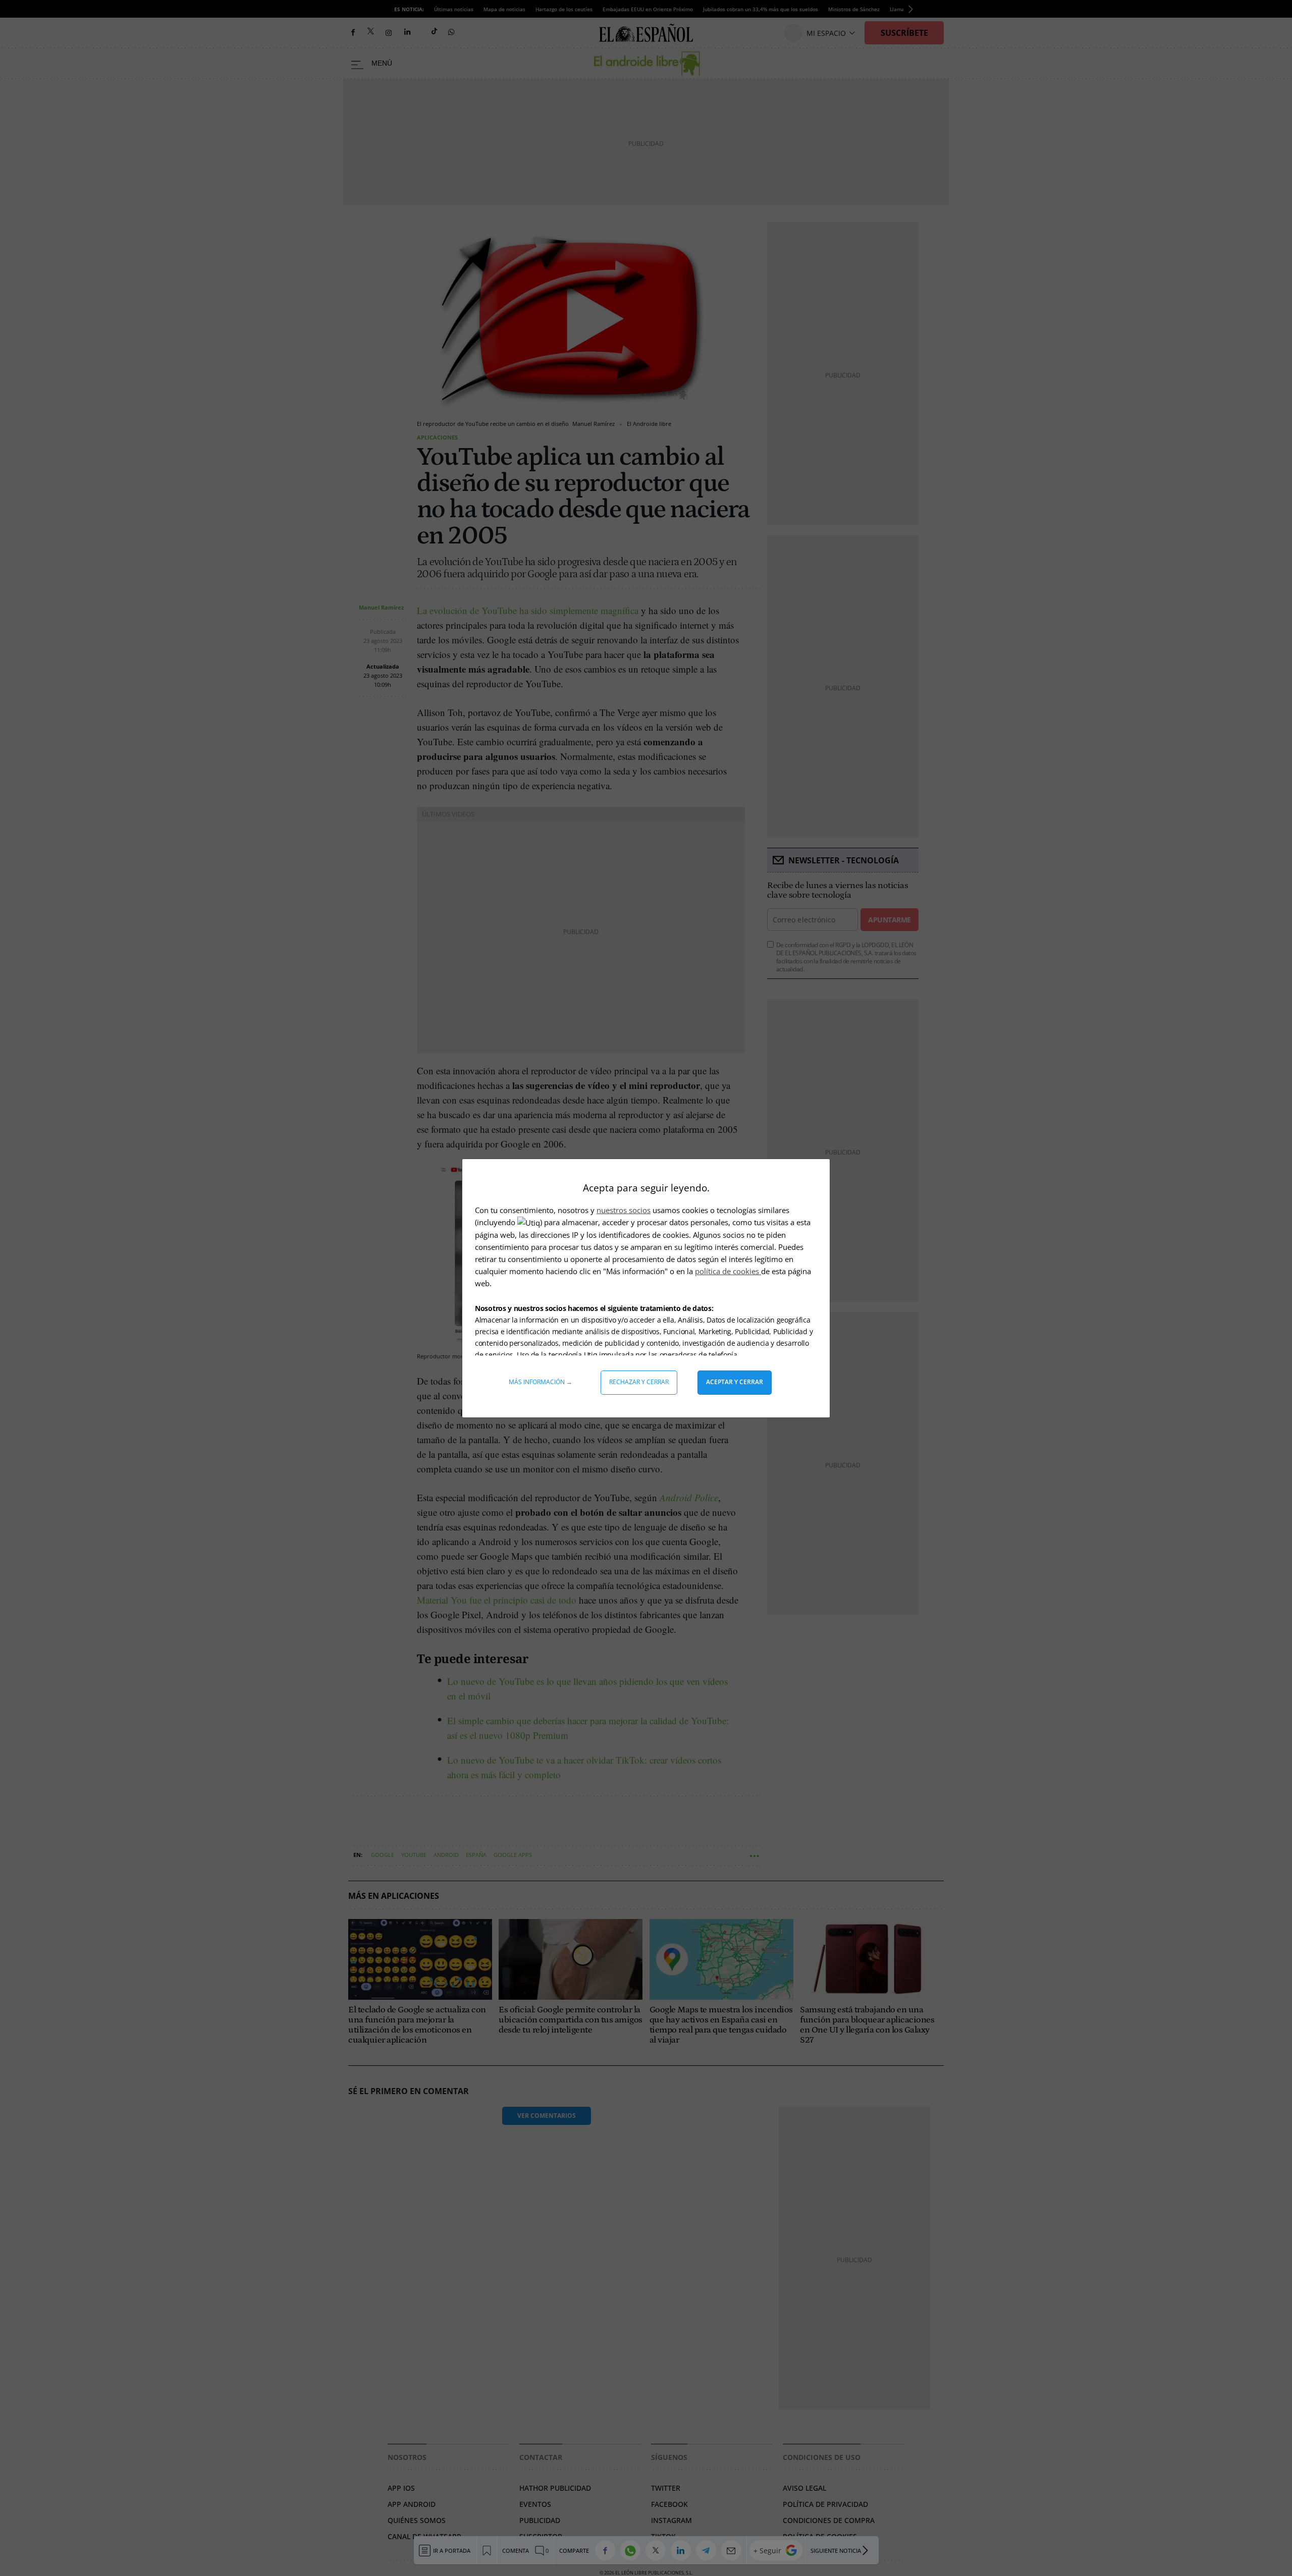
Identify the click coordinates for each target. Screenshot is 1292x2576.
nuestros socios (624, 1210)
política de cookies (728, 1271)
